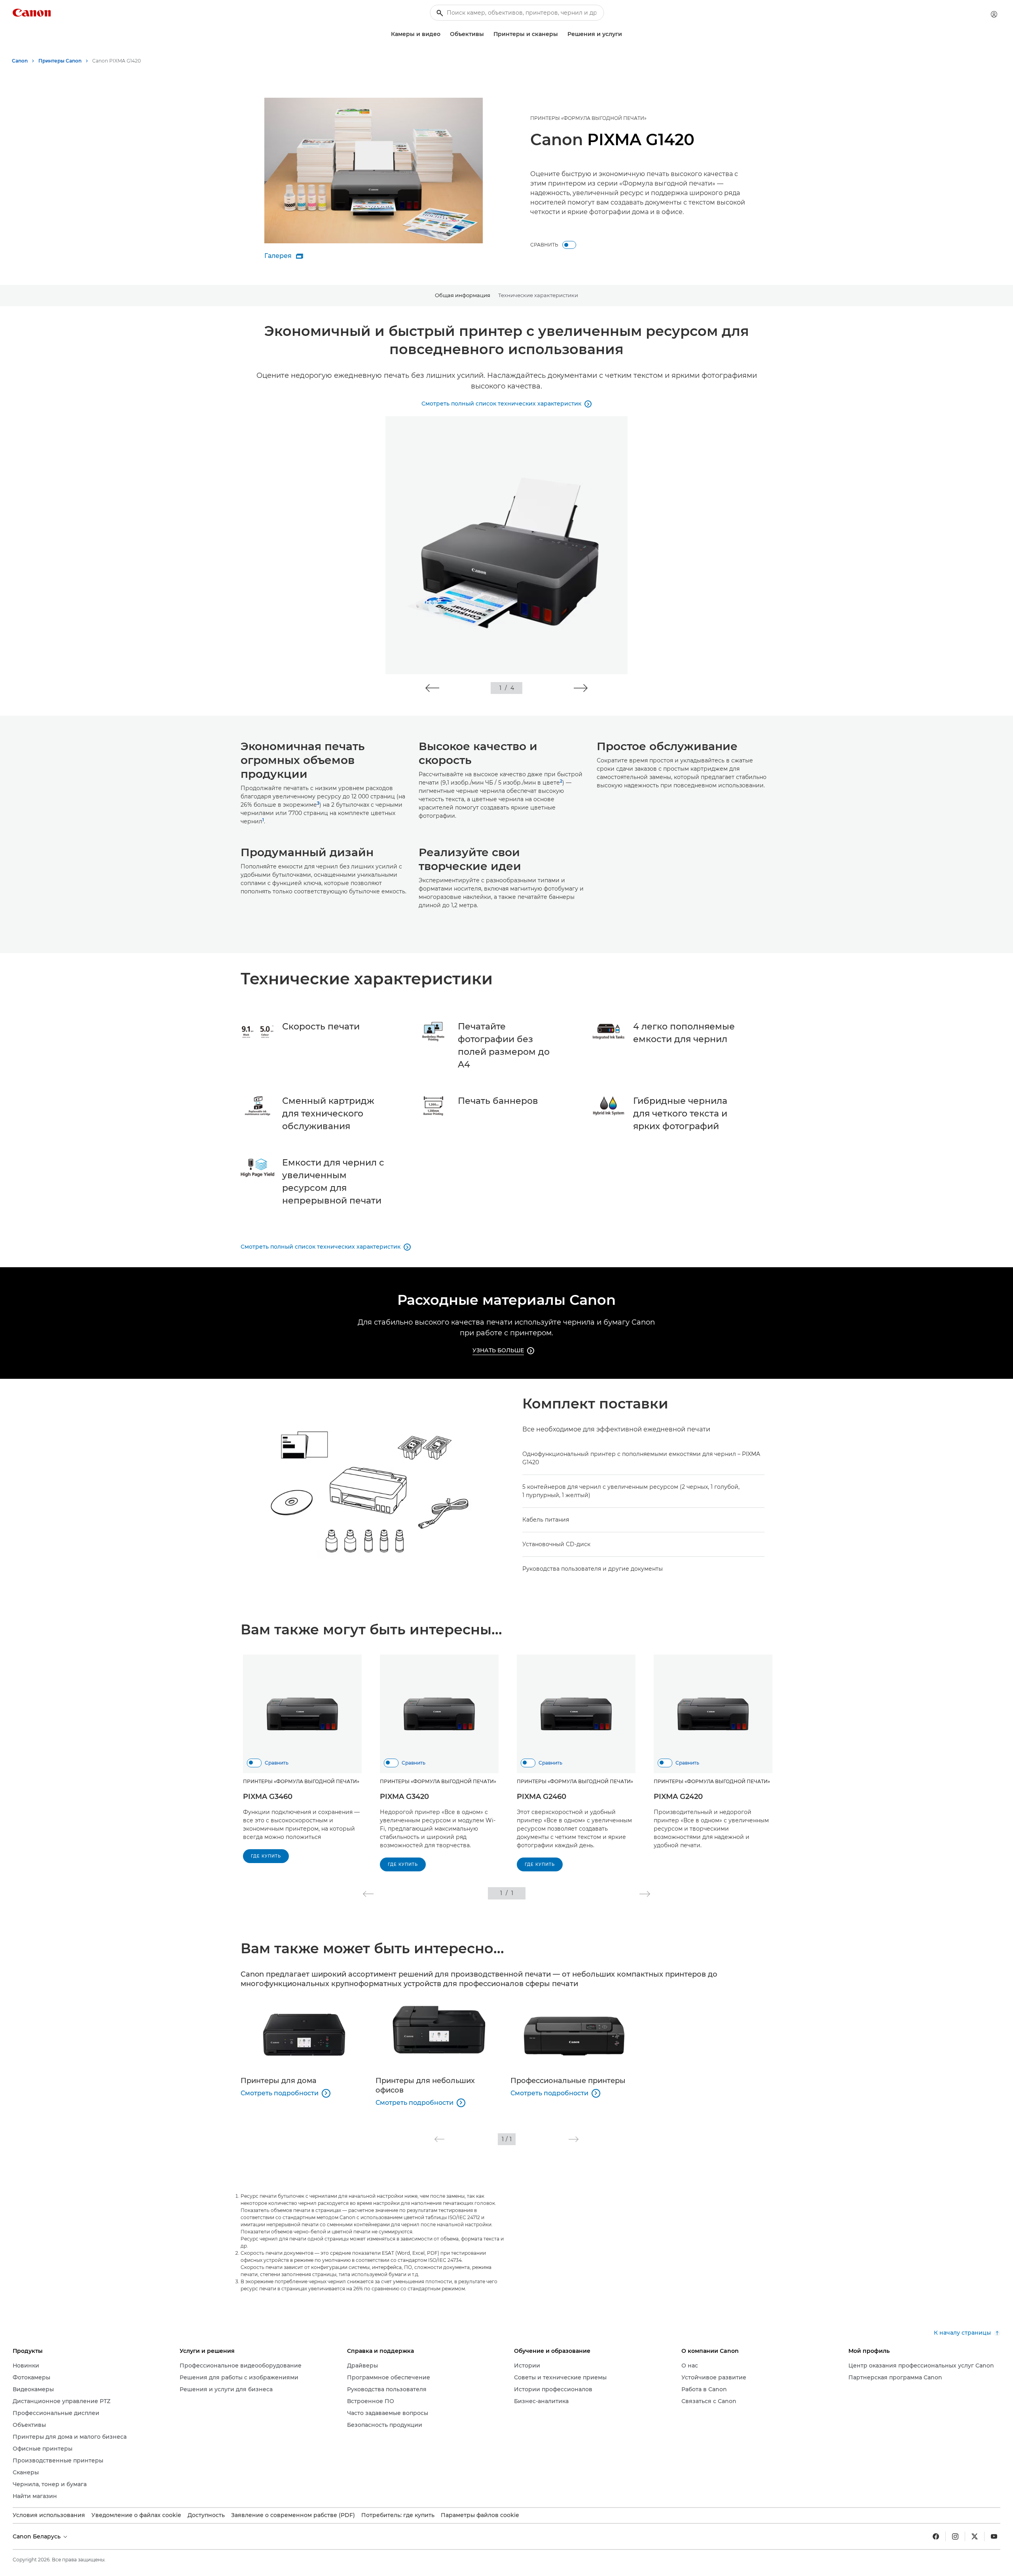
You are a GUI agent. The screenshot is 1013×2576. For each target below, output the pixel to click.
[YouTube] (994, 2536)
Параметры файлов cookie (480, 2515)
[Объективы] (487, 34)
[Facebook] (936, 2536)
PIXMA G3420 (404, 1797)
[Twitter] (975, 2536)
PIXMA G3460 (268, 1797)
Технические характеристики (538, 295)
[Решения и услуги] (625, 34)
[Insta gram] (955, 2536)
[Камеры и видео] (444, 34)
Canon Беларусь (37, 2536)
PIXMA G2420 (678, 1797)
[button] (432, 688)
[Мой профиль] (994, 14)
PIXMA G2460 (542, 1797)
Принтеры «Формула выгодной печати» (588, 118)
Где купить (266, 1856)
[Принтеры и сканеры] (561, 34)
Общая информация (463, 295)
